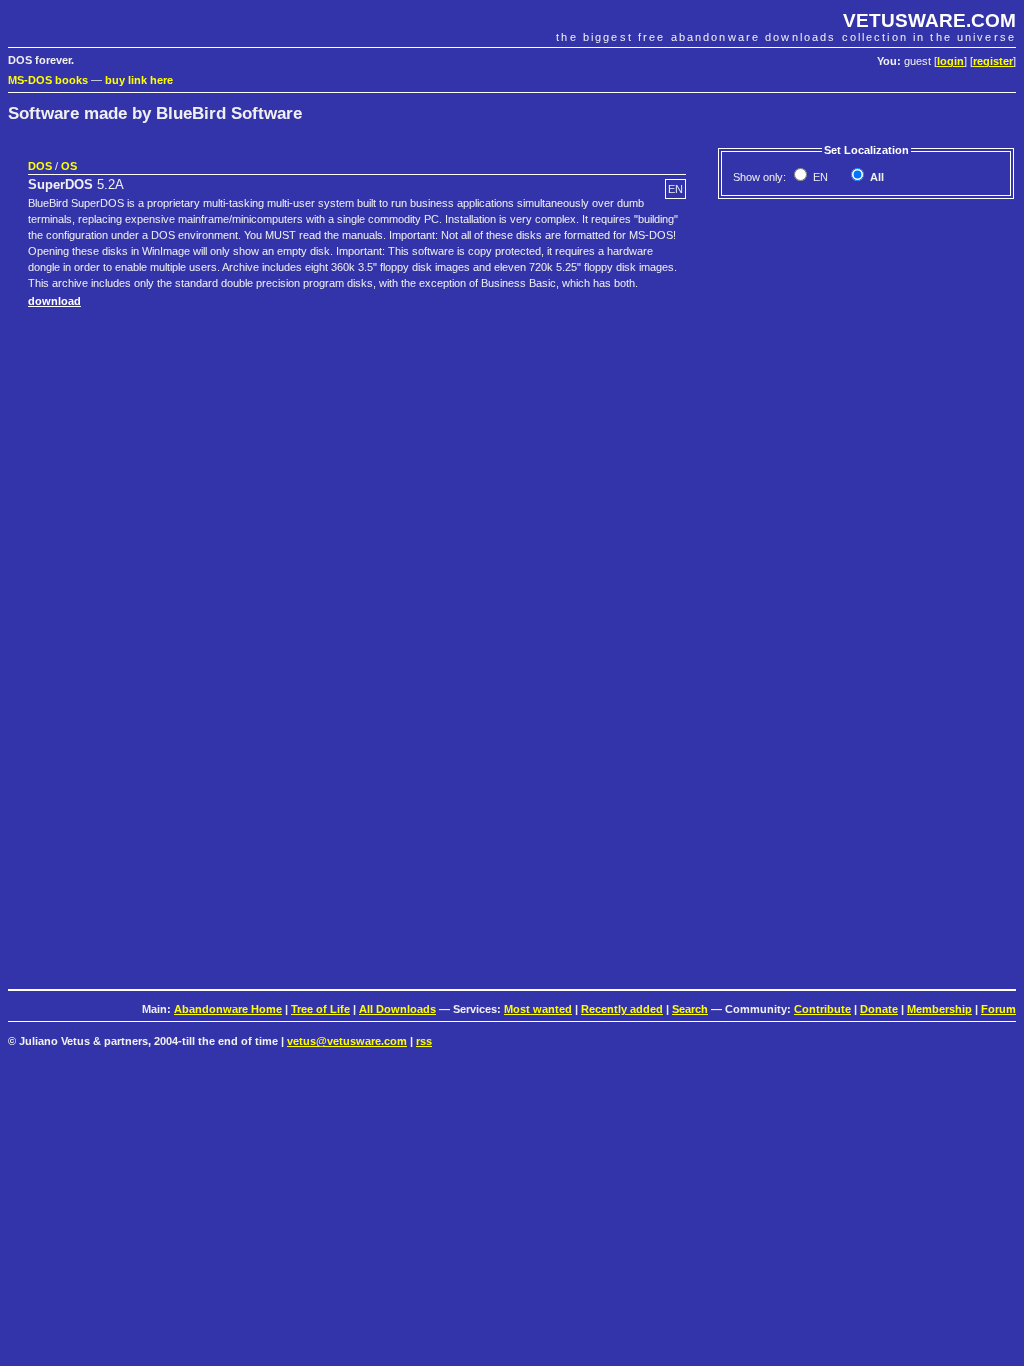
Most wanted (538, 1009)
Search (690, 1009)
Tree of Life (320, 1009)
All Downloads (397, 1009)
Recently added (622, 1009)
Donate (879, 1009)
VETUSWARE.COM (929, 20)
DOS (40, 166)
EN (819, 177)
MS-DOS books (48, 80)
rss (424, 1041)
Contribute (822, 1009)
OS (69, 166)
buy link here (139, 80)
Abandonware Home (228, 1009)
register (993, 61)
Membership (939, 1009)
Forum (998, 1009)
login (950, 61)
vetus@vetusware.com (347, 1041)
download (54, 301)
